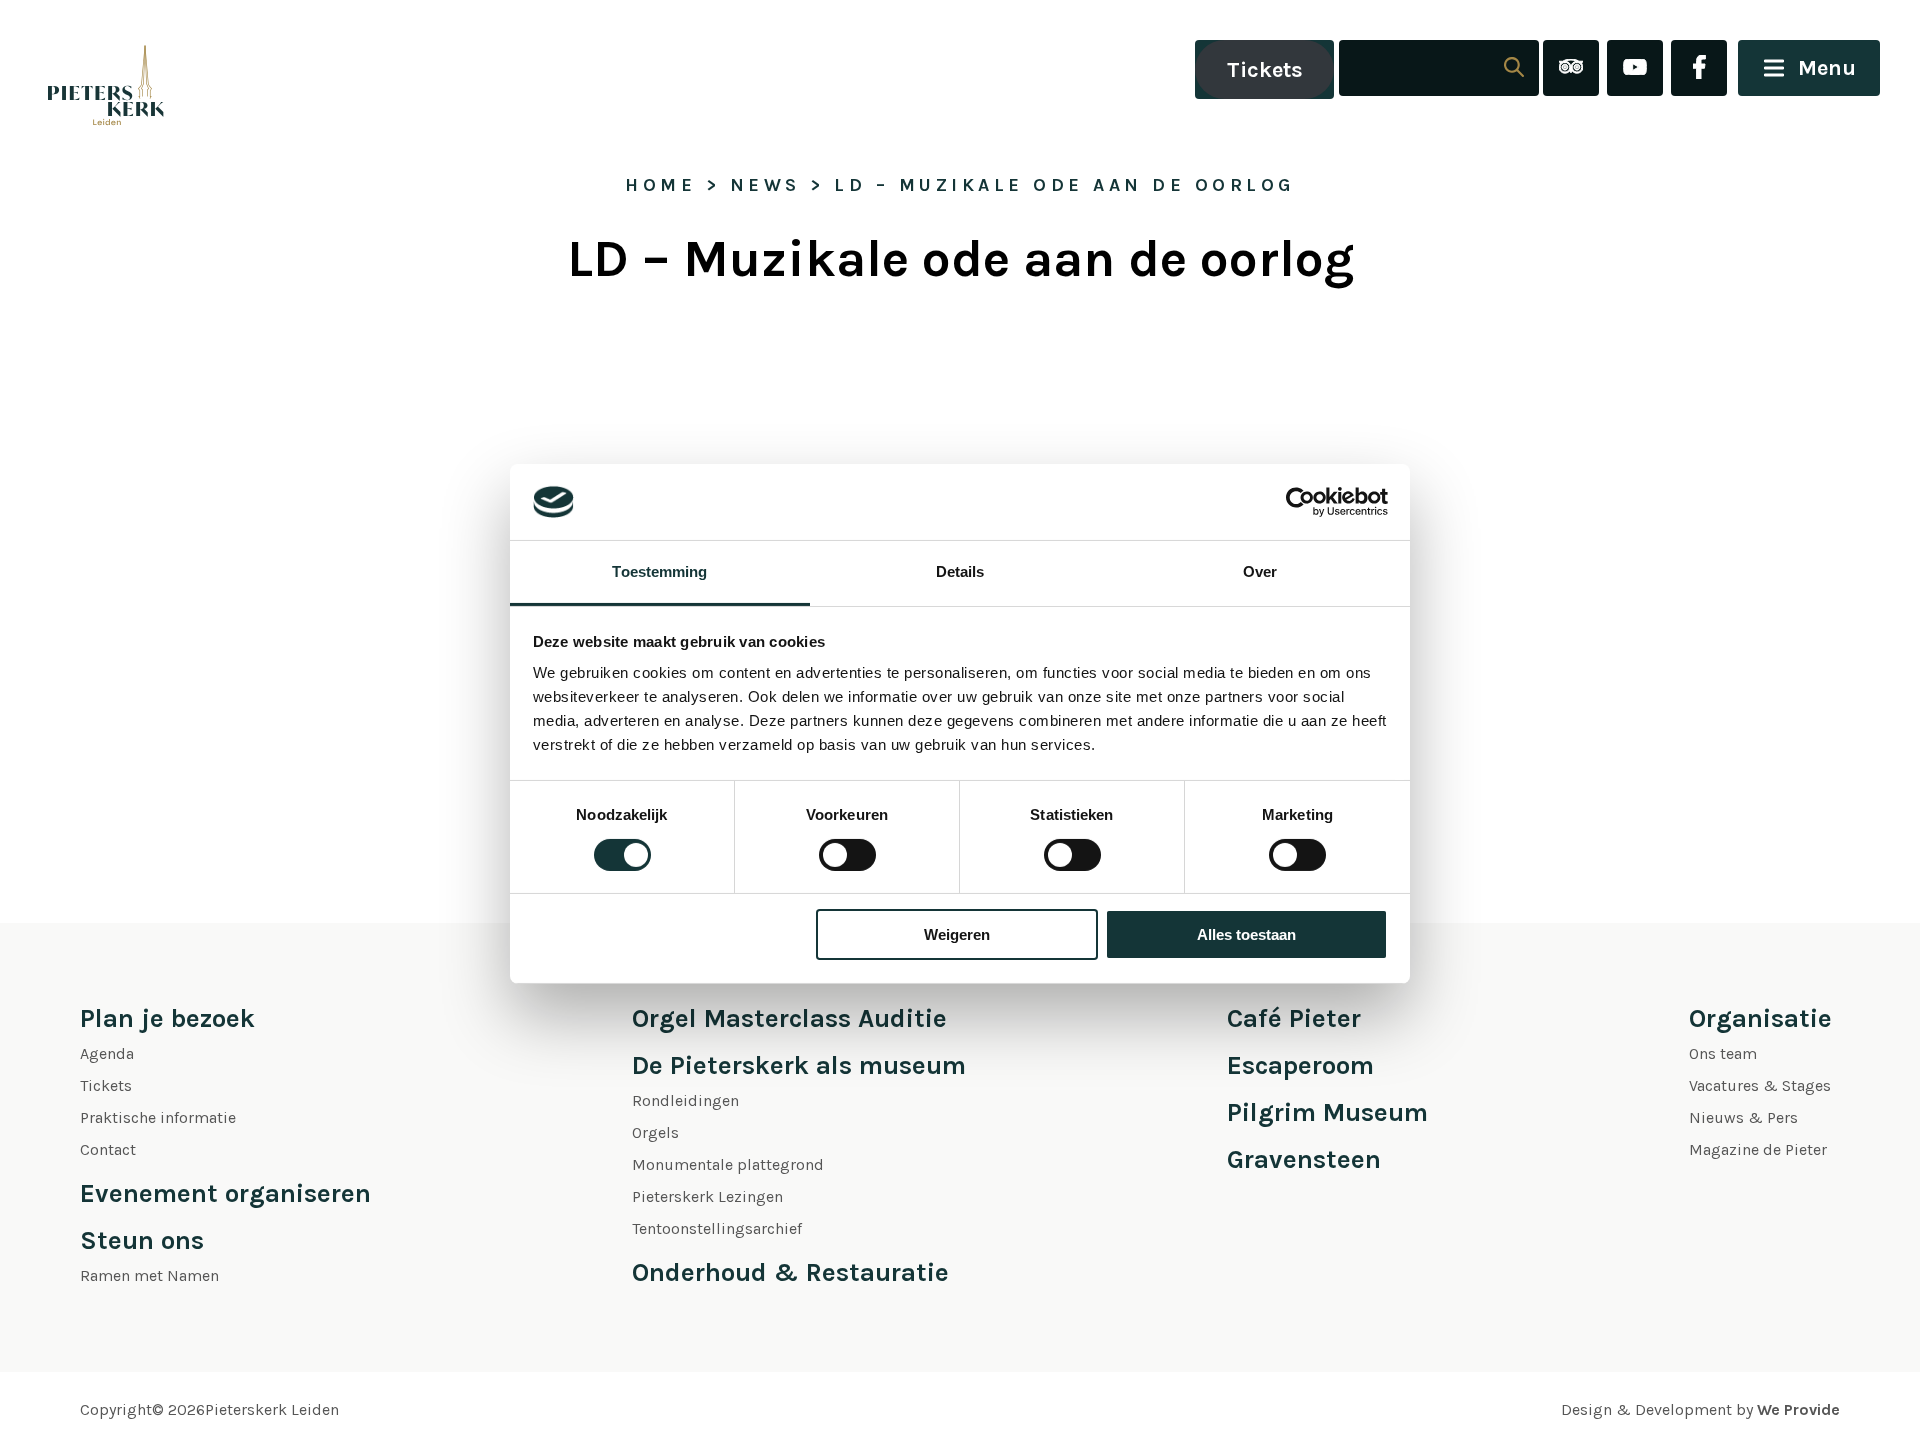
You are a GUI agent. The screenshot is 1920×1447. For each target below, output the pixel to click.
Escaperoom (1300, 1065)
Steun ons (142, 1240)
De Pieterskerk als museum (799, 1065)
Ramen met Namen (149, 1275)
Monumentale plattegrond (728, 1164)
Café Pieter (1294, 1018)
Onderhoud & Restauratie (790, 1272)
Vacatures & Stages (1760, 1085)
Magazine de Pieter (1758, 1149)
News (765, 185)
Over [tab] (1260, 571)
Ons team (1723, 1053)
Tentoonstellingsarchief (717, 1228)
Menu (1827, 68)
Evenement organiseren (225, 1193)
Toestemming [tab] (659, 571)
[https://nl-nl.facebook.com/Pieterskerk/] (1699, 69)
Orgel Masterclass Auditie (789, 1018)
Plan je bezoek (167, 1018)
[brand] (85, 69)
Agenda (107, 1053)
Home (660, 185)
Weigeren (957, 934)
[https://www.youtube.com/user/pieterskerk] (1635, 69)
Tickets (1265, 70)
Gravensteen (1304, 1159)
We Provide (1798, 1409)
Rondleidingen (685, 1100)
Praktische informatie (158, 1117)
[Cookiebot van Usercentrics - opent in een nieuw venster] (1300, 502)
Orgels (655, 1132)
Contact (108, 1149)
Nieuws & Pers (1743, 1117)
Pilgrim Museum (1327, 1112)
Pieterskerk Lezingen (707, 1196)
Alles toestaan (1246, 934)
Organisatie (1760, 1018)
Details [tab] (960, 571)
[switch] (847, 855)
